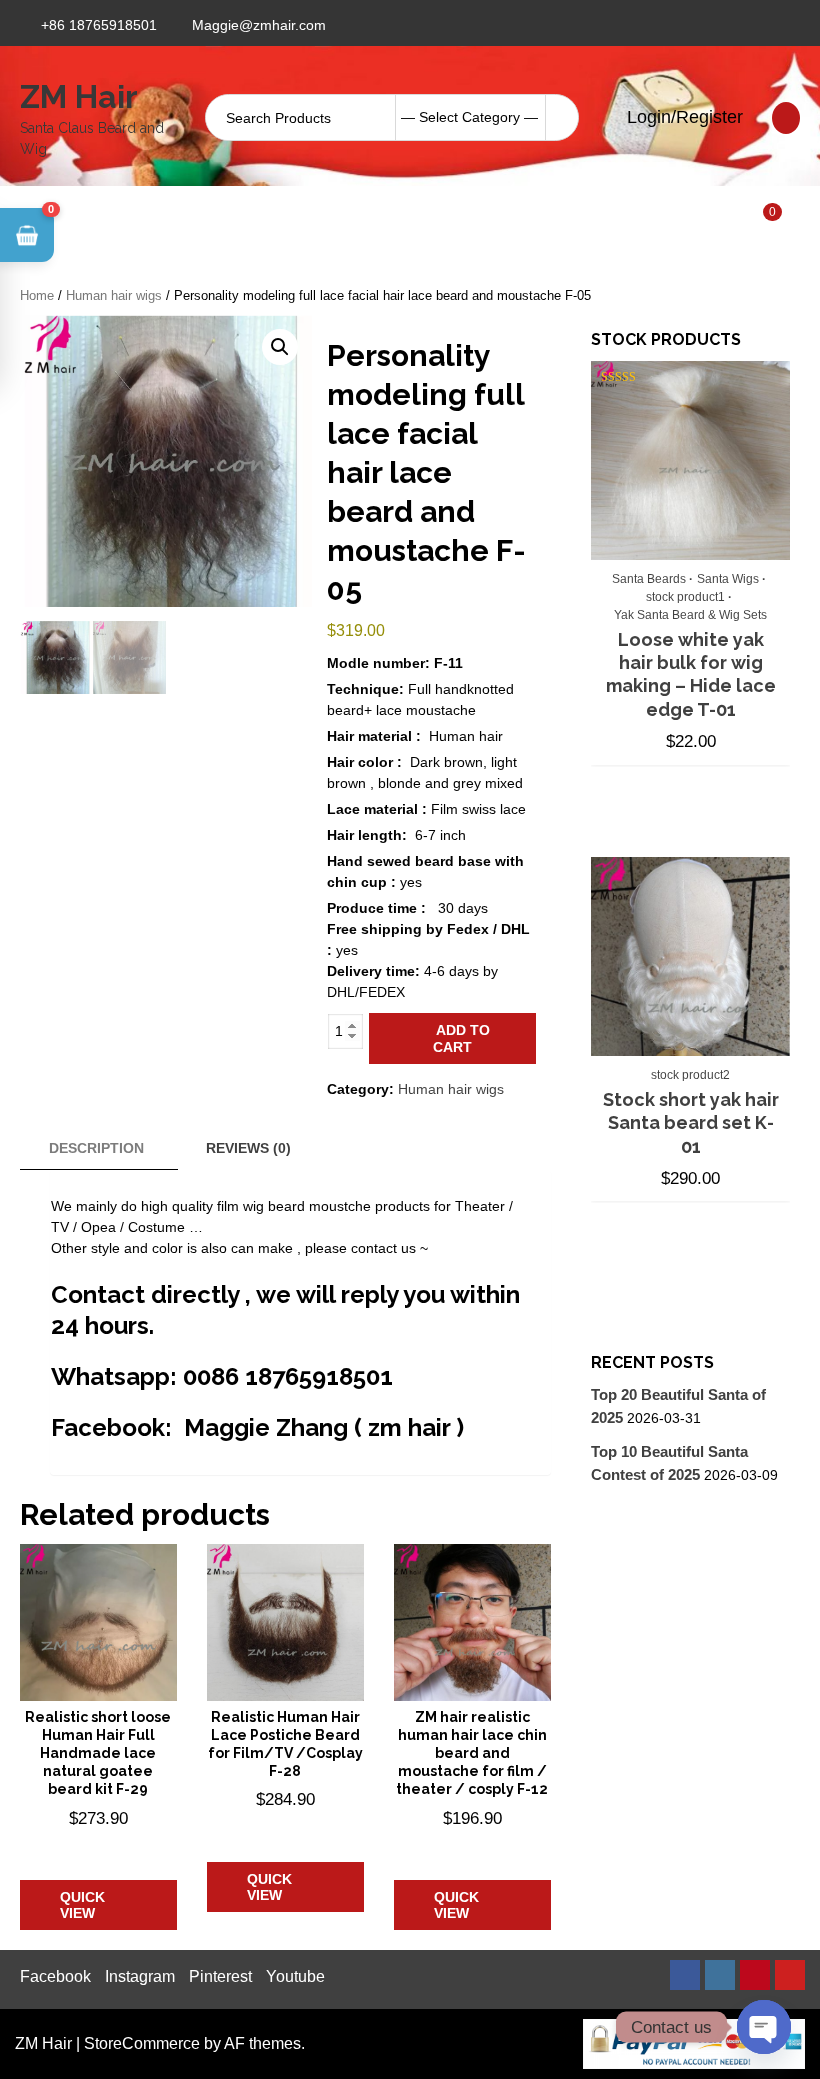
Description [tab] (96, 1148)
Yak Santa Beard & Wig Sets (690, 615)
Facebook (55, 1976)
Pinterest (220, 1976)
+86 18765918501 (99, 25)
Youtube (295, 1976)
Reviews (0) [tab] (248, 1148)
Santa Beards (649, 579)
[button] (280, 347)
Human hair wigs (114, 295)
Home (37, 295)
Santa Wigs (728, 579)
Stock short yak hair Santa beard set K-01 (691, 1123)
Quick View (82, 1905)
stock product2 (690, 1075)
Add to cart (461, 1038)
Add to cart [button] (99, 1848)
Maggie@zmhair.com (259, 25)
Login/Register (682, 117)
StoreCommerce (142, 2043)
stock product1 (685, 597)
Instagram (140, 1976)
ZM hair (79, 96)
